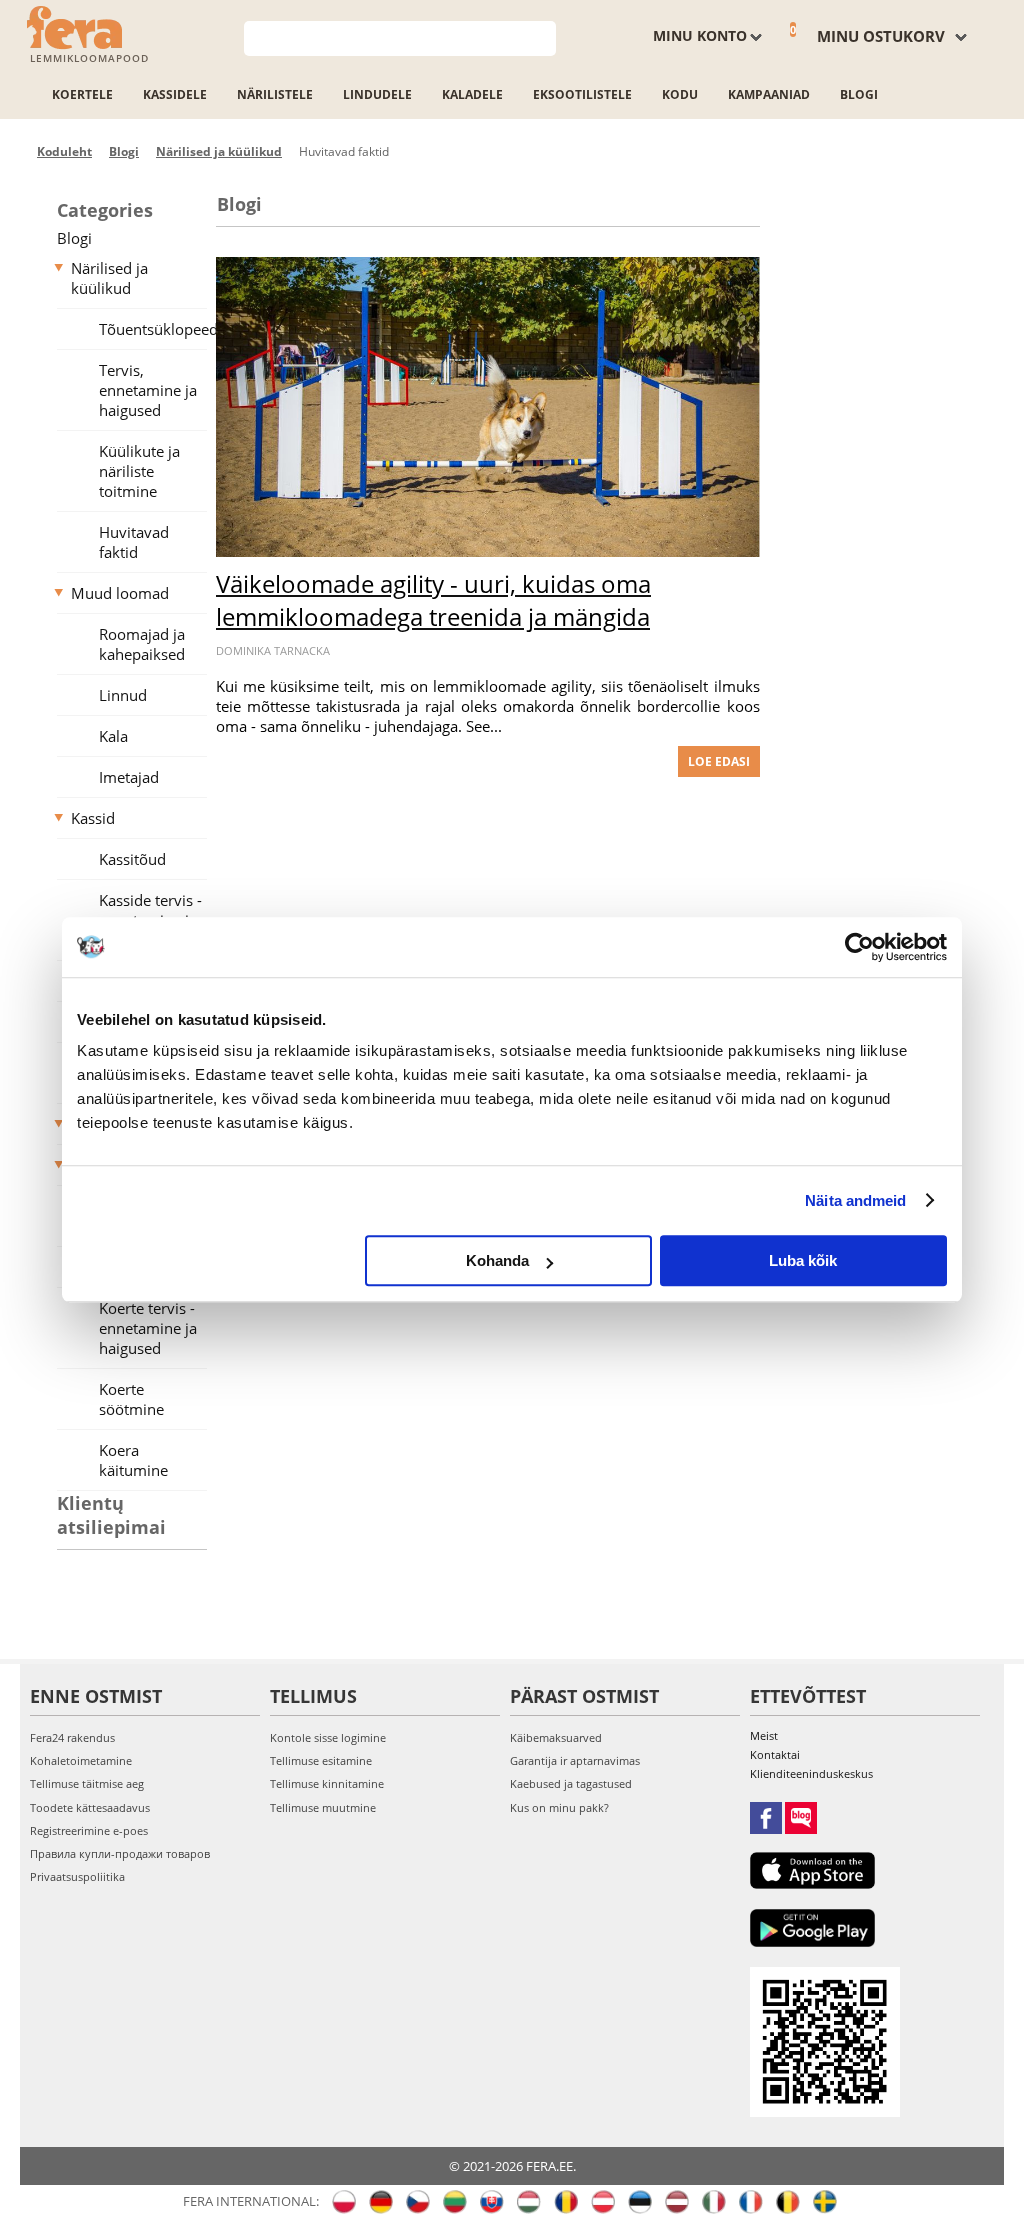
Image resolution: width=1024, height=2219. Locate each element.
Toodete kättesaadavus (90, 1807)
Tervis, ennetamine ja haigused (148, 390)
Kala (113, 736)
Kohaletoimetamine (81, 1760)
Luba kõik (803, 1260)
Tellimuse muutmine (323, 1807)
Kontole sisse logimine (328, 1737)
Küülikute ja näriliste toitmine (139, 471)
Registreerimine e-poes (89, 1830)
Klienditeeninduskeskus (811, 1773)
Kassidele (175, 94)
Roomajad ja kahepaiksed (142, 644)
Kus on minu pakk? (559, 1807)
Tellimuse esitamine (321, 1760)
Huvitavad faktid (134, 542)
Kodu (680, 94)
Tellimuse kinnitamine (327, 1783)
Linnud (123, 695)
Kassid (93, 818)
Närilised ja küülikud (109, 278)
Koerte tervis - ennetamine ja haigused (148, 1328)
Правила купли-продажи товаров (120, 1853)
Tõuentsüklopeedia (160, 329)
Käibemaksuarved (556, 1737)
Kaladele (472, 94)
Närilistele (275, 94)
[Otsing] (541, 36)
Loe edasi (719, 761)
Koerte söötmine (131, 1399)
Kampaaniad (769, 94)
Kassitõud (132, 859)
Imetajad (129, 777)
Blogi (859, 94)
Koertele (82, 94)
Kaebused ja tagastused (571, 1783)
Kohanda (497, 1260)
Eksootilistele (582, 94)
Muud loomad (120, 593)
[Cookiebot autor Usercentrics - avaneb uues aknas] (859, 947)
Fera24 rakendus (72, 1737)
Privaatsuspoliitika (77, 1876)
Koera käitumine (133, 1460)
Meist (764, 1735)
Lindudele (377, 94)
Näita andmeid (855, 1200)
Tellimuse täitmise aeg (87, 1783)
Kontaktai (775, 1754)
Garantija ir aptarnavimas (575, 1760)
